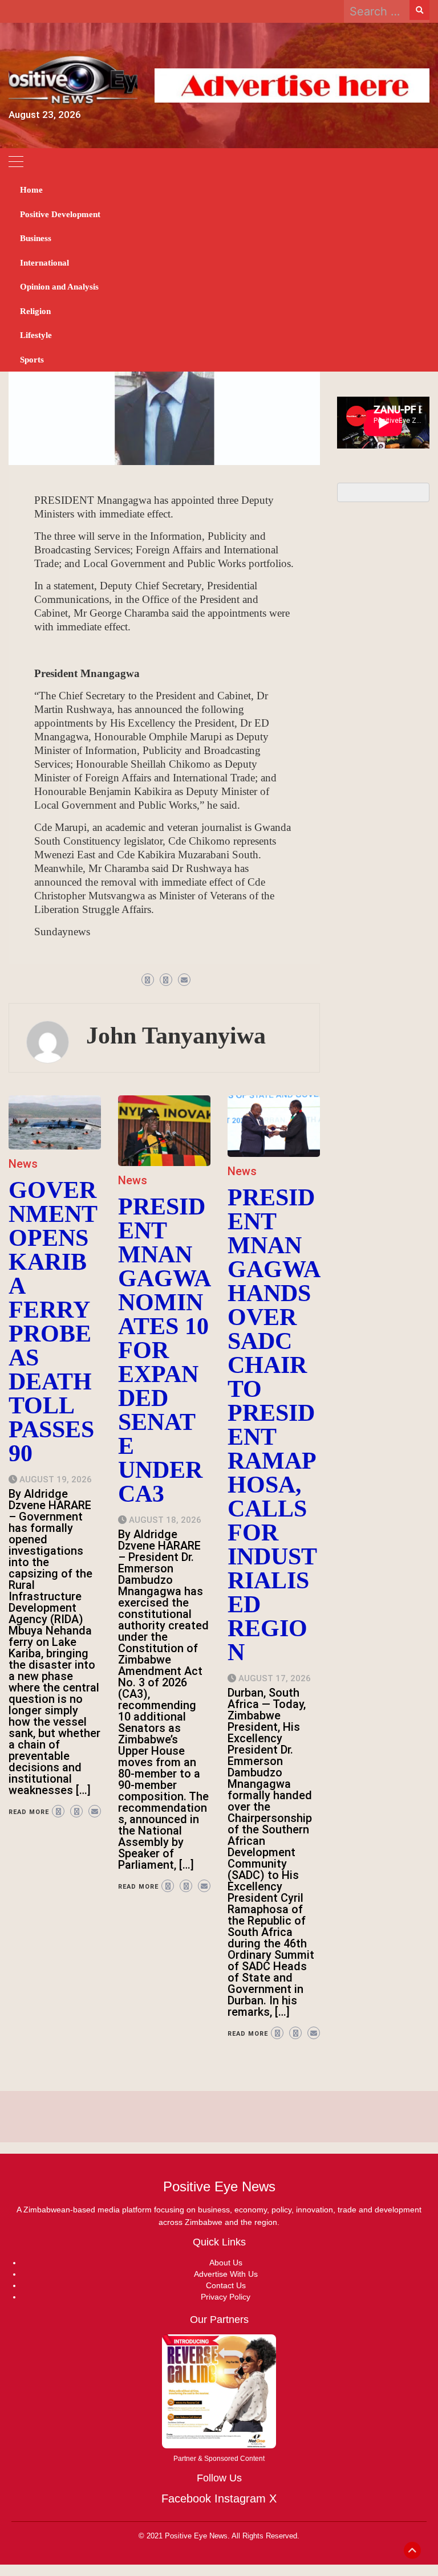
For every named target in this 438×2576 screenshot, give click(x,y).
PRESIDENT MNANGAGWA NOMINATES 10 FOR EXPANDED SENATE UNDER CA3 (164, 1350)
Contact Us (226, 2285)
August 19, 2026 (56, 1479)
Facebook (186, 2498)
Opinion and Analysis (59, 287)
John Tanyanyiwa (176, 1036)
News (23, 1164)
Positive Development (60, 214)
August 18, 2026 (165, 1520)
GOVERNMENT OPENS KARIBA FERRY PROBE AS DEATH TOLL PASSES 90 (53, 1322)
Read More (29, 1812)
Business (36, 238)
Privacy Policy (226, 2297)
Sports (32, 360)
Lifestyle (36, 335)
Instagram (240, 2498)
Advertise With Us (226, 2274)
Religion (35, 311)
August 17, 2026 (275, 1678)
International (44, 263)
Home (31, 190)
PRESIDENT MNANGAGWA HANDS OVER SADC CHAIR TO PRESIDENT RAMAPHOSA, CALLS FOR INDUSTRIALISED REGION (273, 1425)
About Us (226, 2263)
